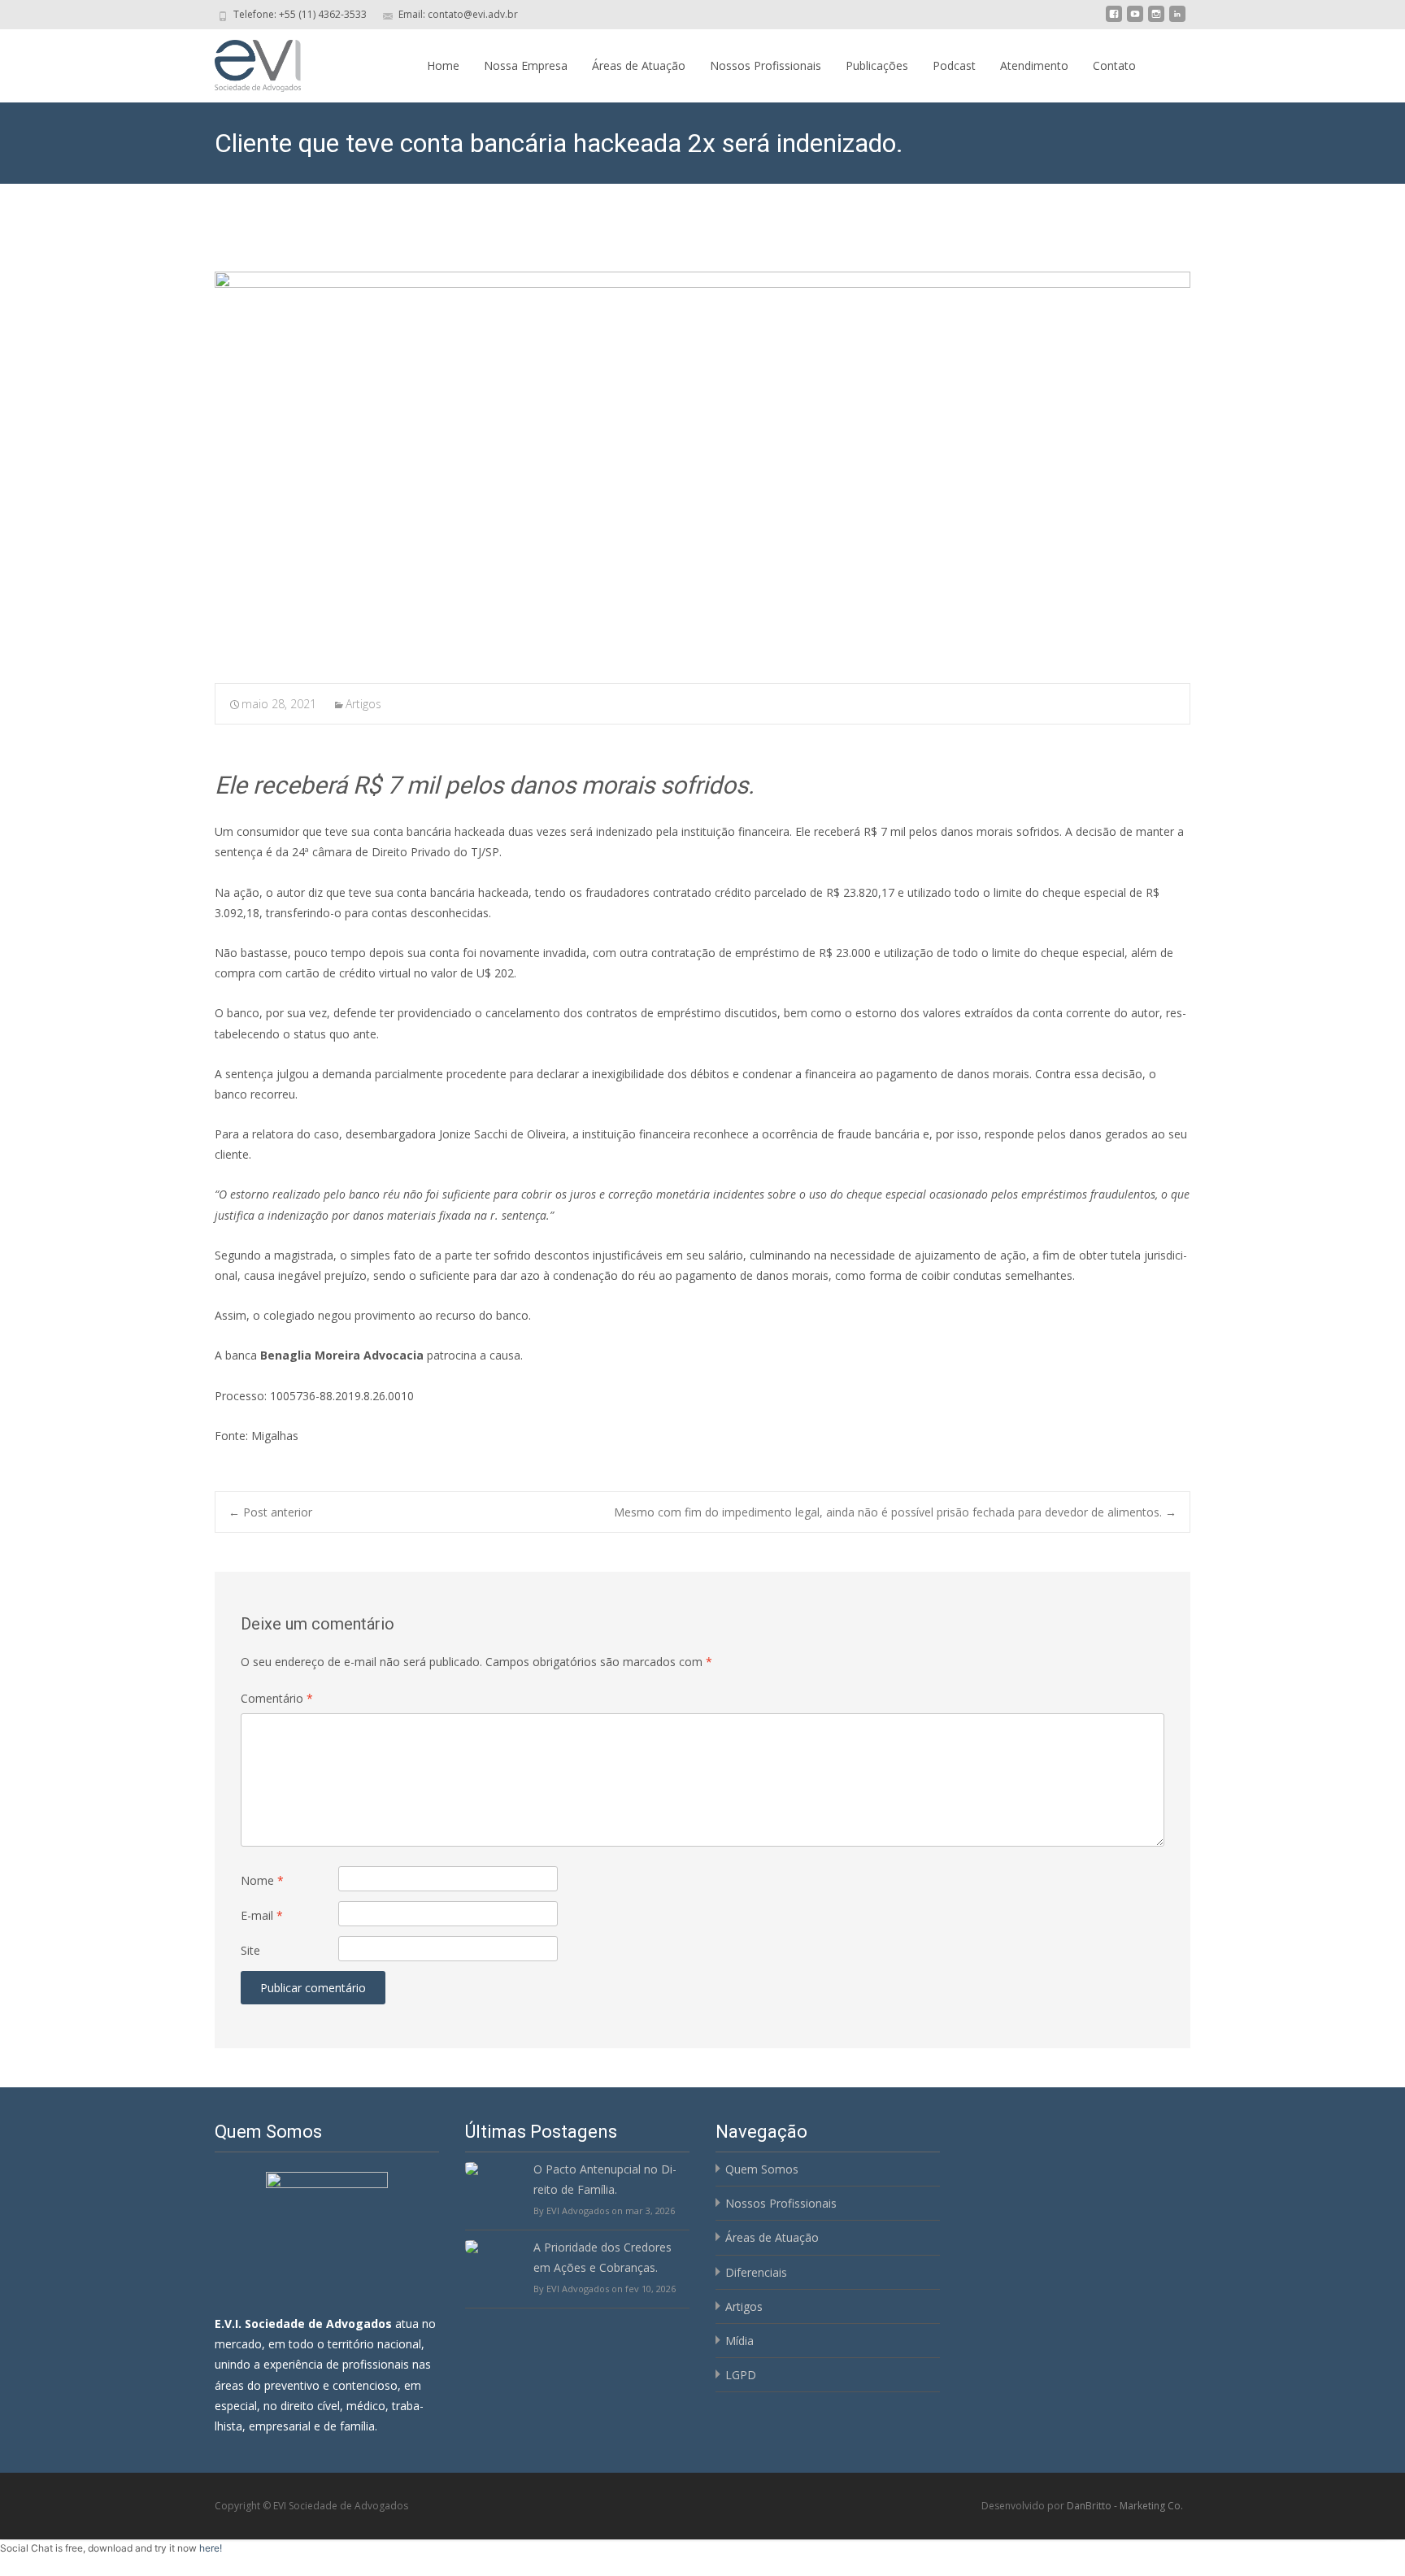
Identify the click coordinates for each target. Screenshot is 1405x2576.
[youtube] (1135, 20)
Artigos (363, 704)
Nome (262, 1880)
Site (250, 1950)
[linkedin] (1177, 20)
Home (443, 65)
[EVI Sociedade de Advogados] (245, 62)
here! (211, 2548)
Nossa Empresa (526, 65)
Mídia (739, 2341)
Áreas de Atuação (639, 65)
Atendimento (1034, 65)
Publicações (877, 65)
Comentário (277, 1698)
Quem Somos (762, 2169)
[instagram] (1156, 20)
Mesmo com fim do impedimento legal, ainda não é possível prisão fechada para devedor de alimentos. (895, 1512)
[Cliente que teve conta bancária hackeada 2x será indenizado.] (702, 467)
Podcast (954, 65)
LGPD (741, 2375)
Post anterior (270, 1512)
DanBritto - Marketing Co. (1125, 2506)
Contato (1114, 65)
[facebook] (1114, 20)
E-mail (262, 1915)
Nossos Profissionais (766, 65)
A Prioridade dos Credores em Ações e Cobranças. (602, 2257)
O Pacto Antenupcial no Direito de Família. (605, 2179)
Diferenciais (756, 2272)
